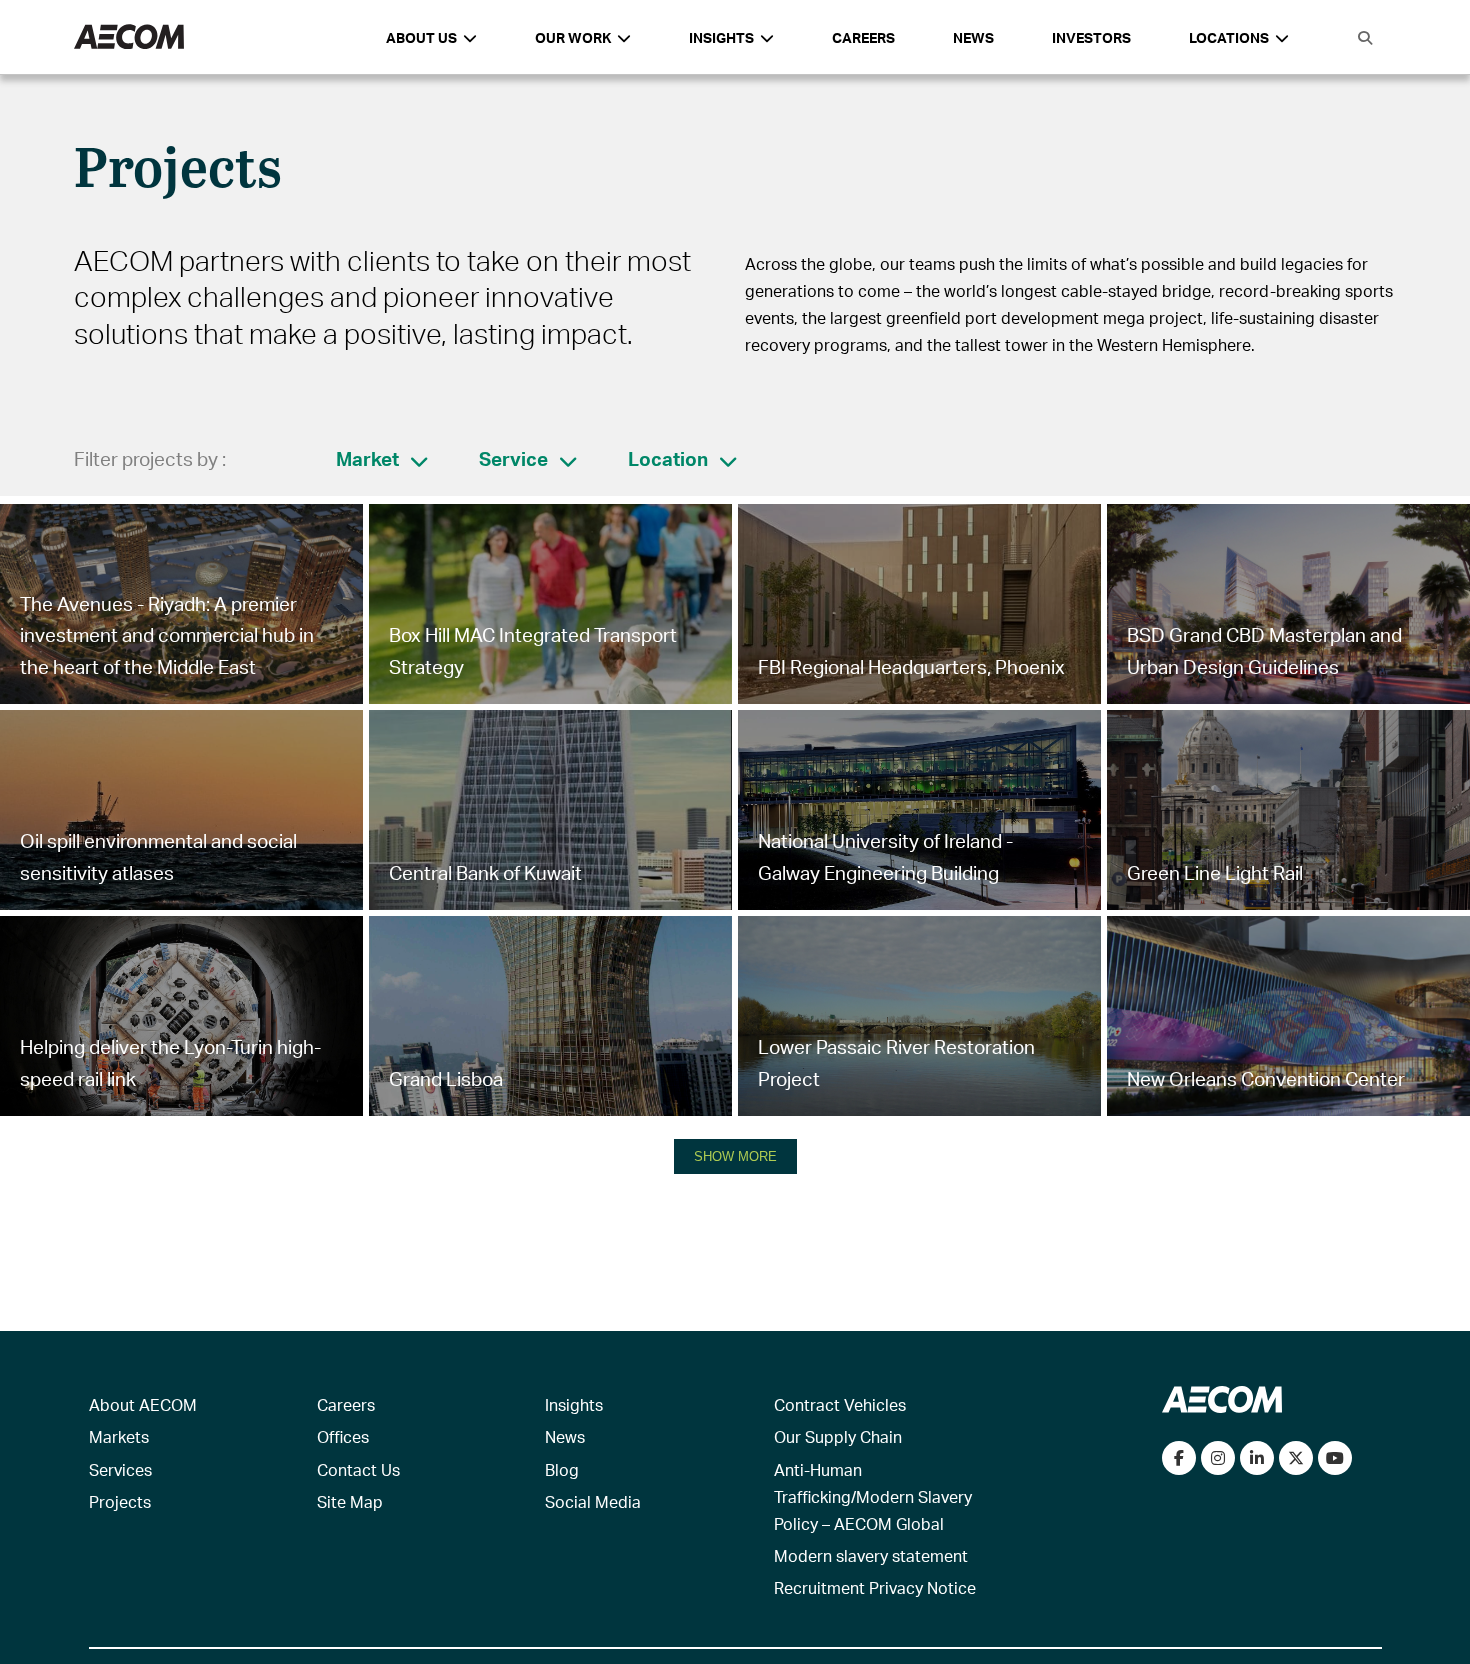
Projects (120, 1501)
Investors (1091, 37)
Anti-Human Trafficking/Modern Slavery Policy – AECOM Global (873, 1496)
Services (120, 1469)
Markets (119, 1436)
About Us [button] (421, 37)
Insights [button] (721, 37)
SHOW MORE (735, 1156)
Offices (343, 1436)
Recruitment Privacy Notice (875, 1587)
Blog (562, 1469)
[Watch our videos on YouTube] (1335, 1458)
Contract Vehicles (840, 1404)
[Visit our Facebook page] (1179, 1458)
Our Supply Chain (838, 1436)
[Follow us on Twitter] (1296, 1458)
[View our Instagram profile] (1218, 1458)
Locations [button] (1229, 37)
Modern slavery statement (871, 1555)
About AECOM (143, 1404)
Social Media (593, 1501)
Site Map (350, 1501)
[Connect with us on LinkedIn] (1257, 1458)
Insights (574, 1404)
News (973, 37)
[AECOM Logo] (129, 37)
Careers (863, 37)
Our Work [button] (573, 37)
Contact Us (358, 1469)
